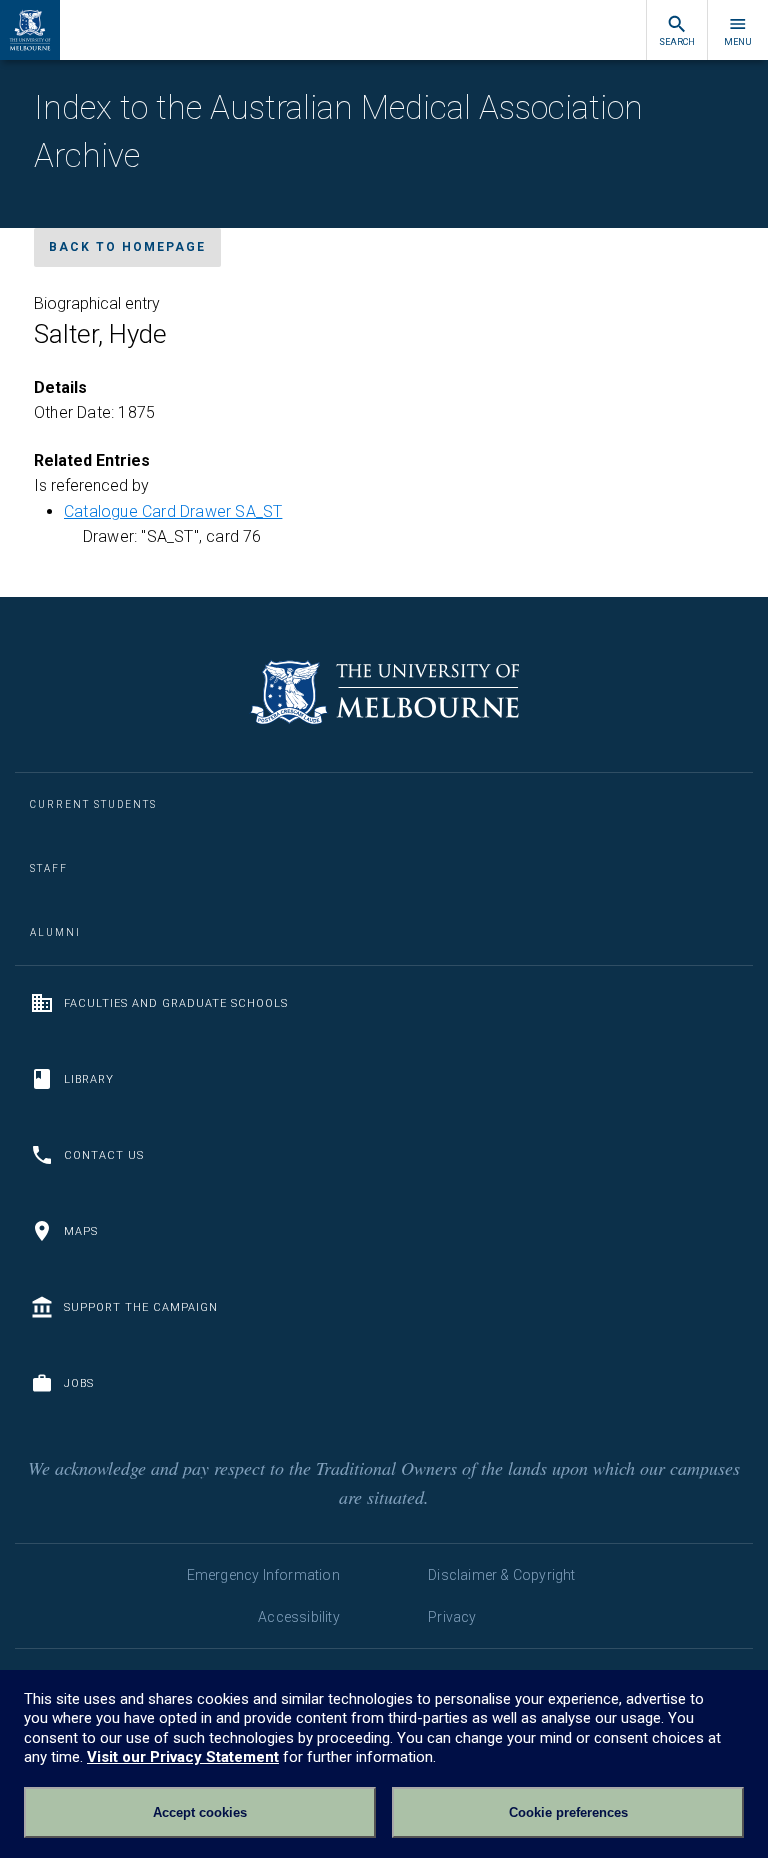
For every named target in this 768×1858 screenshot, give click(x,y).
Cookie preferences (568, 1812)
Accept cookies (200, 1812)
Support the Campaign (141, 1307)
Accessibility (299, 1617)
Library (89, 1079)
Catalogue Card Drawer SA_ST (173, 511)
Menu (738, 42)
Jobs (79, 1383)
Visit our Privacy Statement (183, 1757)
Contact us (104, 1155)
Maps (81, 1231)
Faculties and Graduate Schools (176, 1003)
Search (677, 42)
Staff (49, 868)
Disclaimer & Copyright (501, 1575)
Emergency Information (263, 1575)
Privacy (452, 1617)
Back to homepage (127, 247)
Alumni (55, 932)
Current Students (93, 804)
